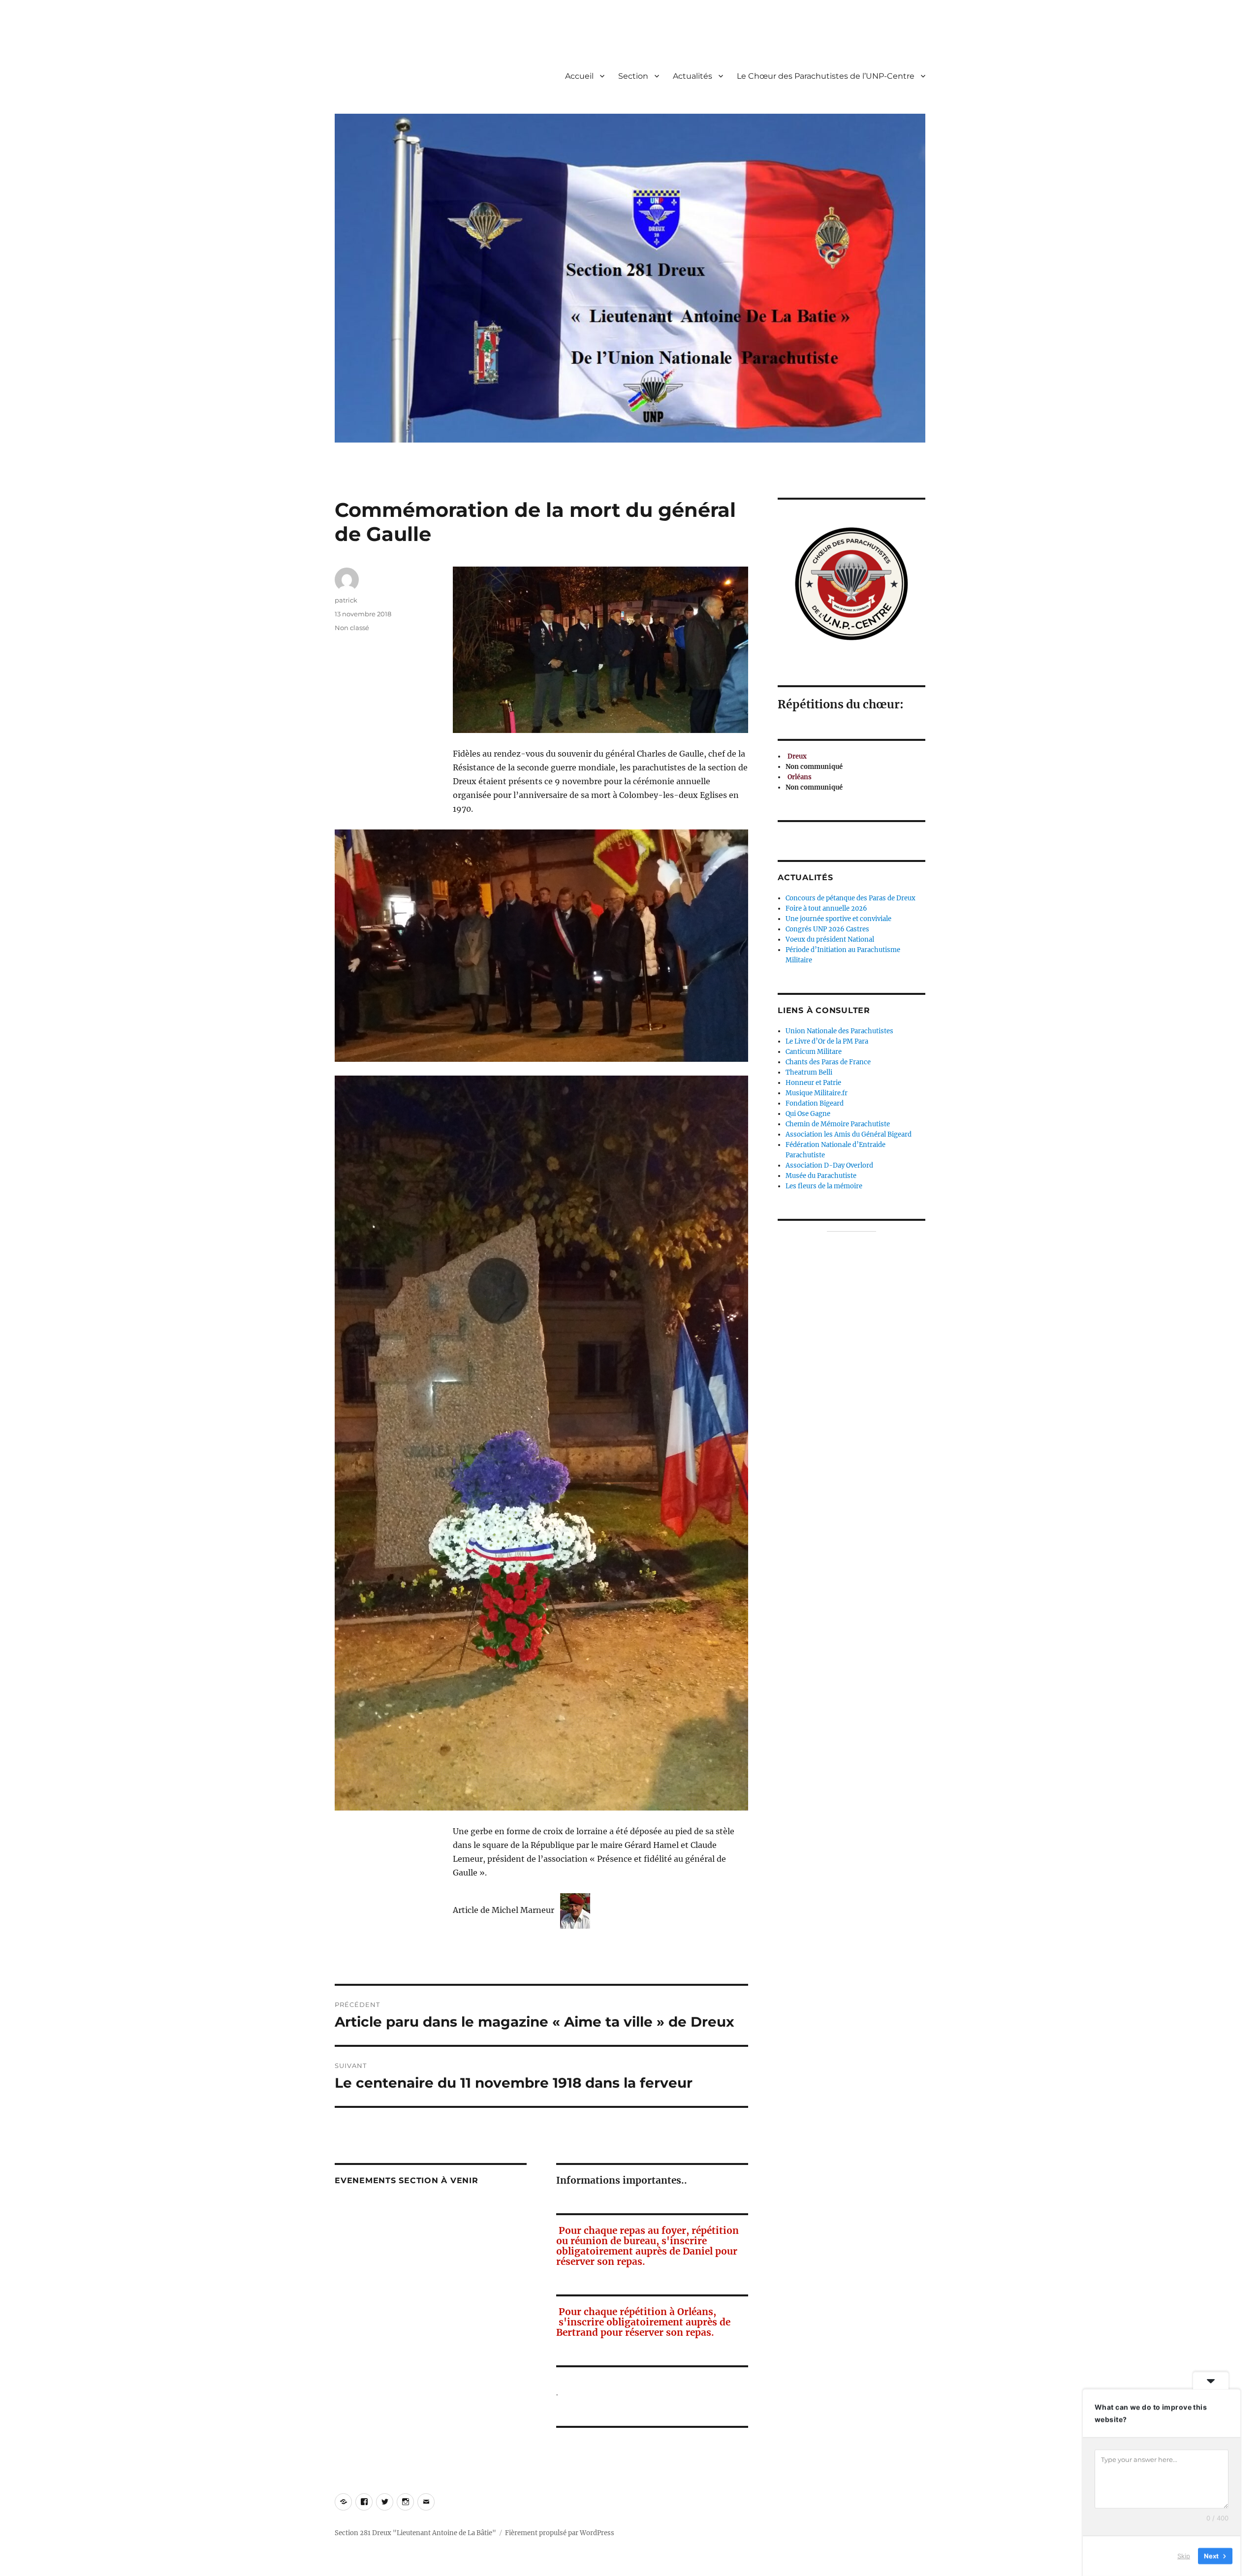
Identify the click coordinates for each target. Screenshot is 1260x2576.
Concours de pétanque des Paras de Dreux (850, 898)
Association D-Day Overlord (829, 1165)
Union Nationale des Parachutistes (839, 1031)
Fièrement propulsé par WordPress (560, 2533)
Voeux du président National (830, 939)
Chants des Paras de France (828, 1062)
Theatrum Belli (809, 1072)
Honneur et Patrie (813, 1083)
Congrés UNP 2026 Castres (827, 929)
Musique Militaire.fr (817, 1093)
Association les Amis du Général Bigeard (849, 1134)
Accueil (579, 76)
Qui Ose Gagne (808, 1114)
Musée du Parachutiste (821, 1176)
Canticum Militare (814, 1052)
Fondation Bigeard (815, 1103)
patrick (346, 600)
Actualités (693, 76)
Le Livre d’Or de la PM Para (827, 1041)
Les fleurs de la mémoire (824, 1186)
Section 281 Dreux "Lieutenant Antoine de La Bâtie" (415, 2533)
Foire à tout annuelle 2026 (826, 908)
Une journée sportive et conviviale (838, 919)
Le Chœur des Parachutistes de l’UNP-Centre (826, 76)
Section (633, 76)
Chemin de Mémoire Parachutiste (838, 1124)
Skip (1184, 2556)
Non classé (352, 628)
